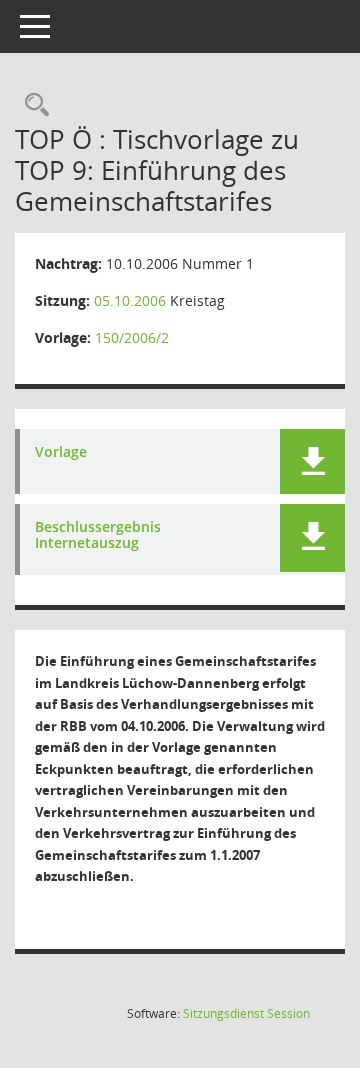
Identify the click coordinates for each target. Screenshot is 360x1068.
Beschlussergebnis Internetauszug (98, 536)
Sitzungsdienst (246, 1013)
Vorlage (61, 452)
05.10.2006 (130, 300)
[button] (312, 461)
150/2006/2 (132, 337)
